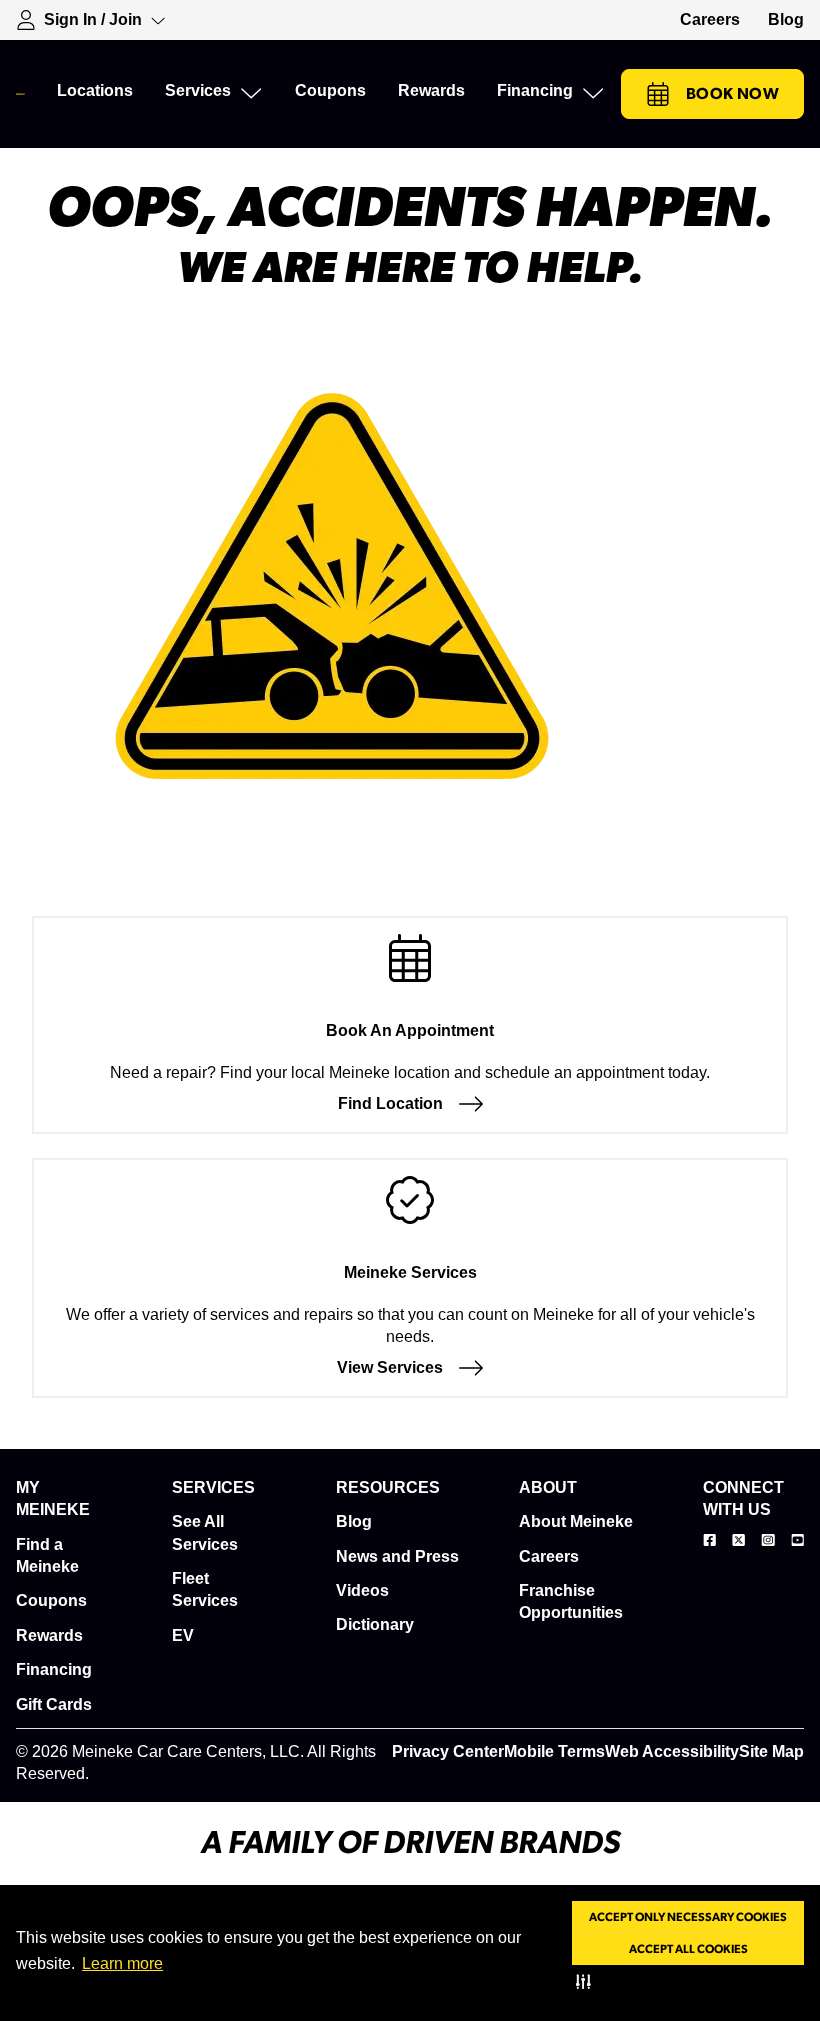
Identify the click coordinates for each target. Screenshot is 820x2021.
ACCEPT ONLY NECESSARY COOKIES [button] (688, 1917)
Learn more (122, 1963)
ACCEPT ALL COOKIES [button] (688, 1949)
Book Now (732, 94)
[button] (587, 1981)
